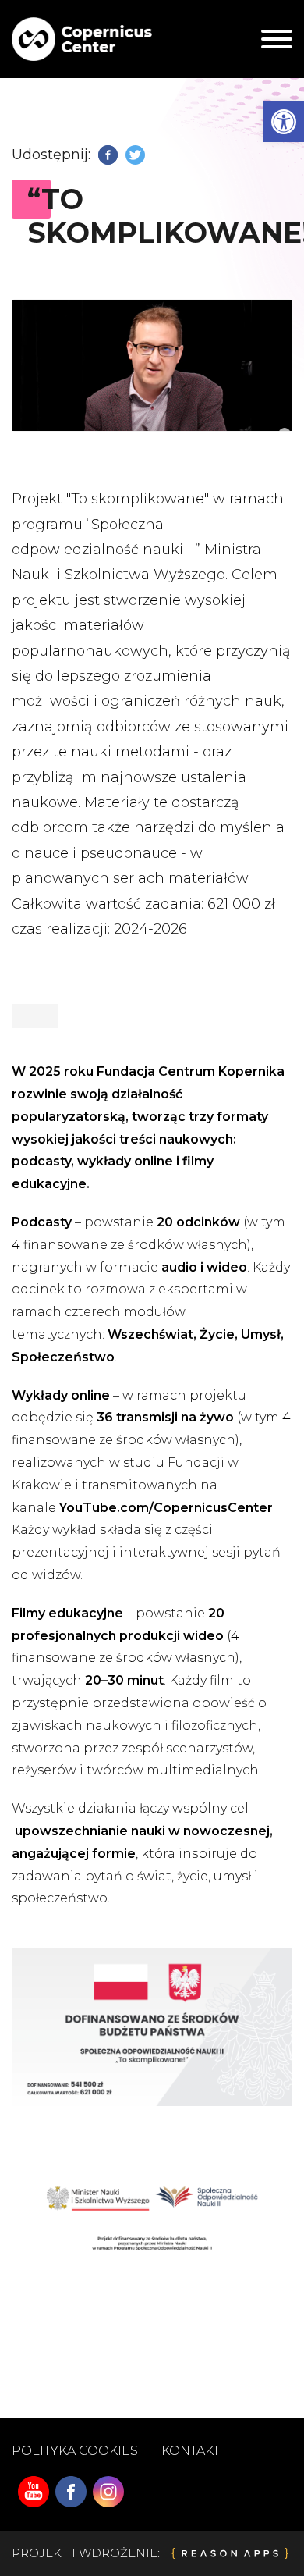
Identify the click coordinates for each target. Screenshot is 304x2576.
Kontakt (191, 2451)
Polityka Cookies (75, 2451)
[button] (284, 122)
